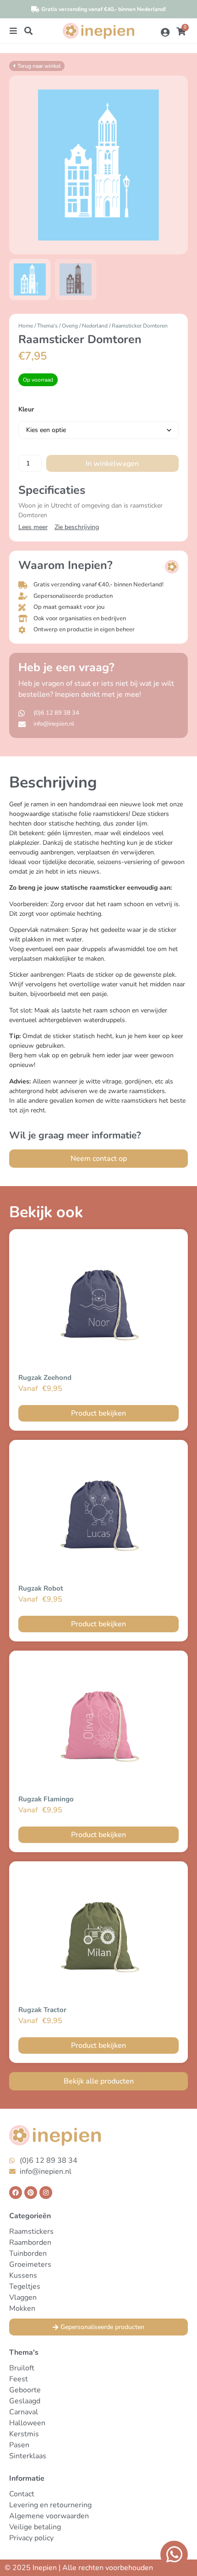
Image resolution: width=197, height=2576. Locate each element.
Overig (70, 326)
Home (26, 326)
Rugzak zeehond (45, 1378)
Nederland (95, 326)
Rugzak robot (41, 1588)
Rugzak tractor (42, 2010)
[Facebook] (16, 2193)
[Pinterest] (31, 2193)
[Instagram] (46, 2193)
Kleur (26, 410)
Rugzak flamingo (46, 1799)
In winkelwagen (112, 464)
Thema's (47, 326)
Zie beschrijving (77, 527)
